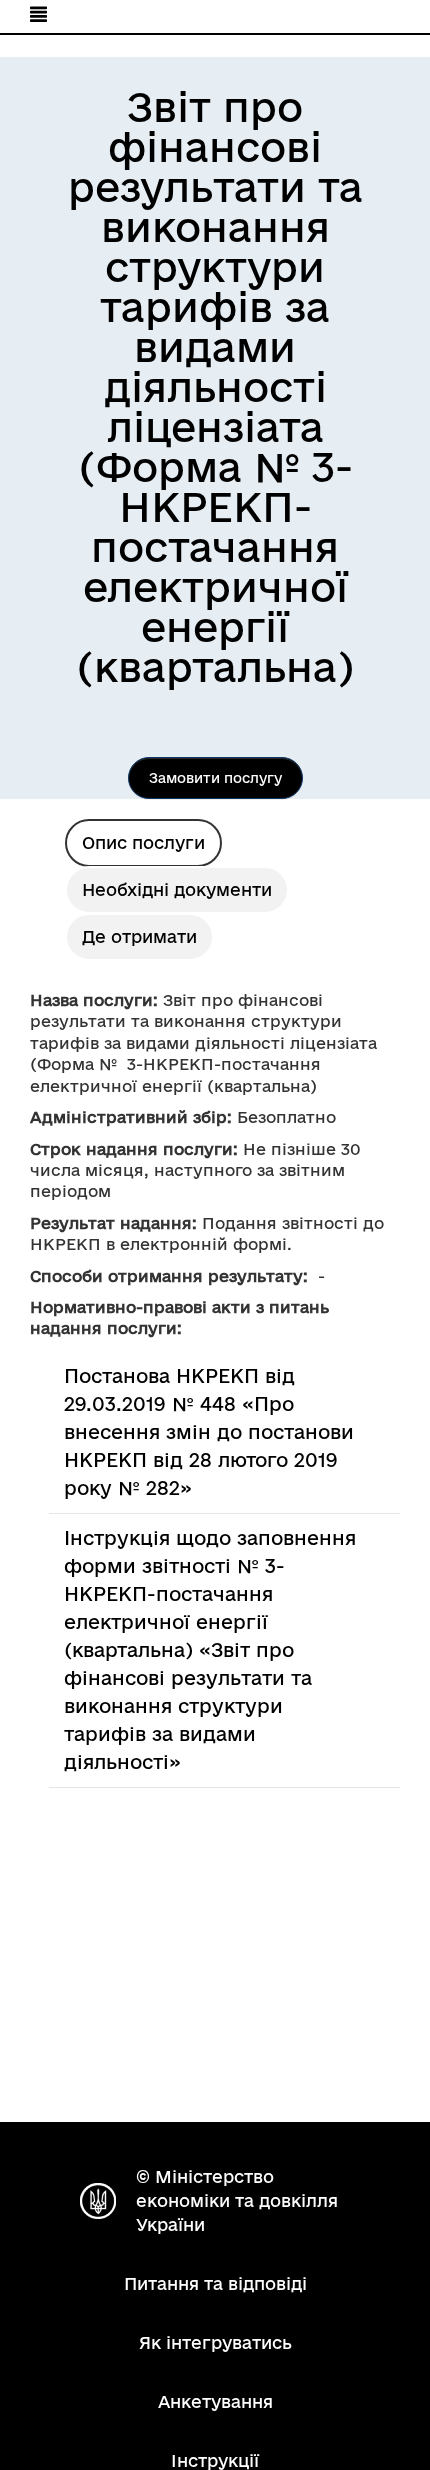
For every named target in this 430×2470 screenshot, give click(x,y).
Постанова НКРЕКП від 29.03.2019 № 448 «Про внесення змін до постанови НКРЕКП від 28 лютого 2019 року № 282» (209, 1432)
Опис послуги (143, 842)
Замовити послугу (215, 778)
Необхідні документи (177, 889)
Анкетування (215, 2401)
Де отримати (139, 936)
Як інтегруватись (215, 2342)
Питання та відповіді (215, 2283)
